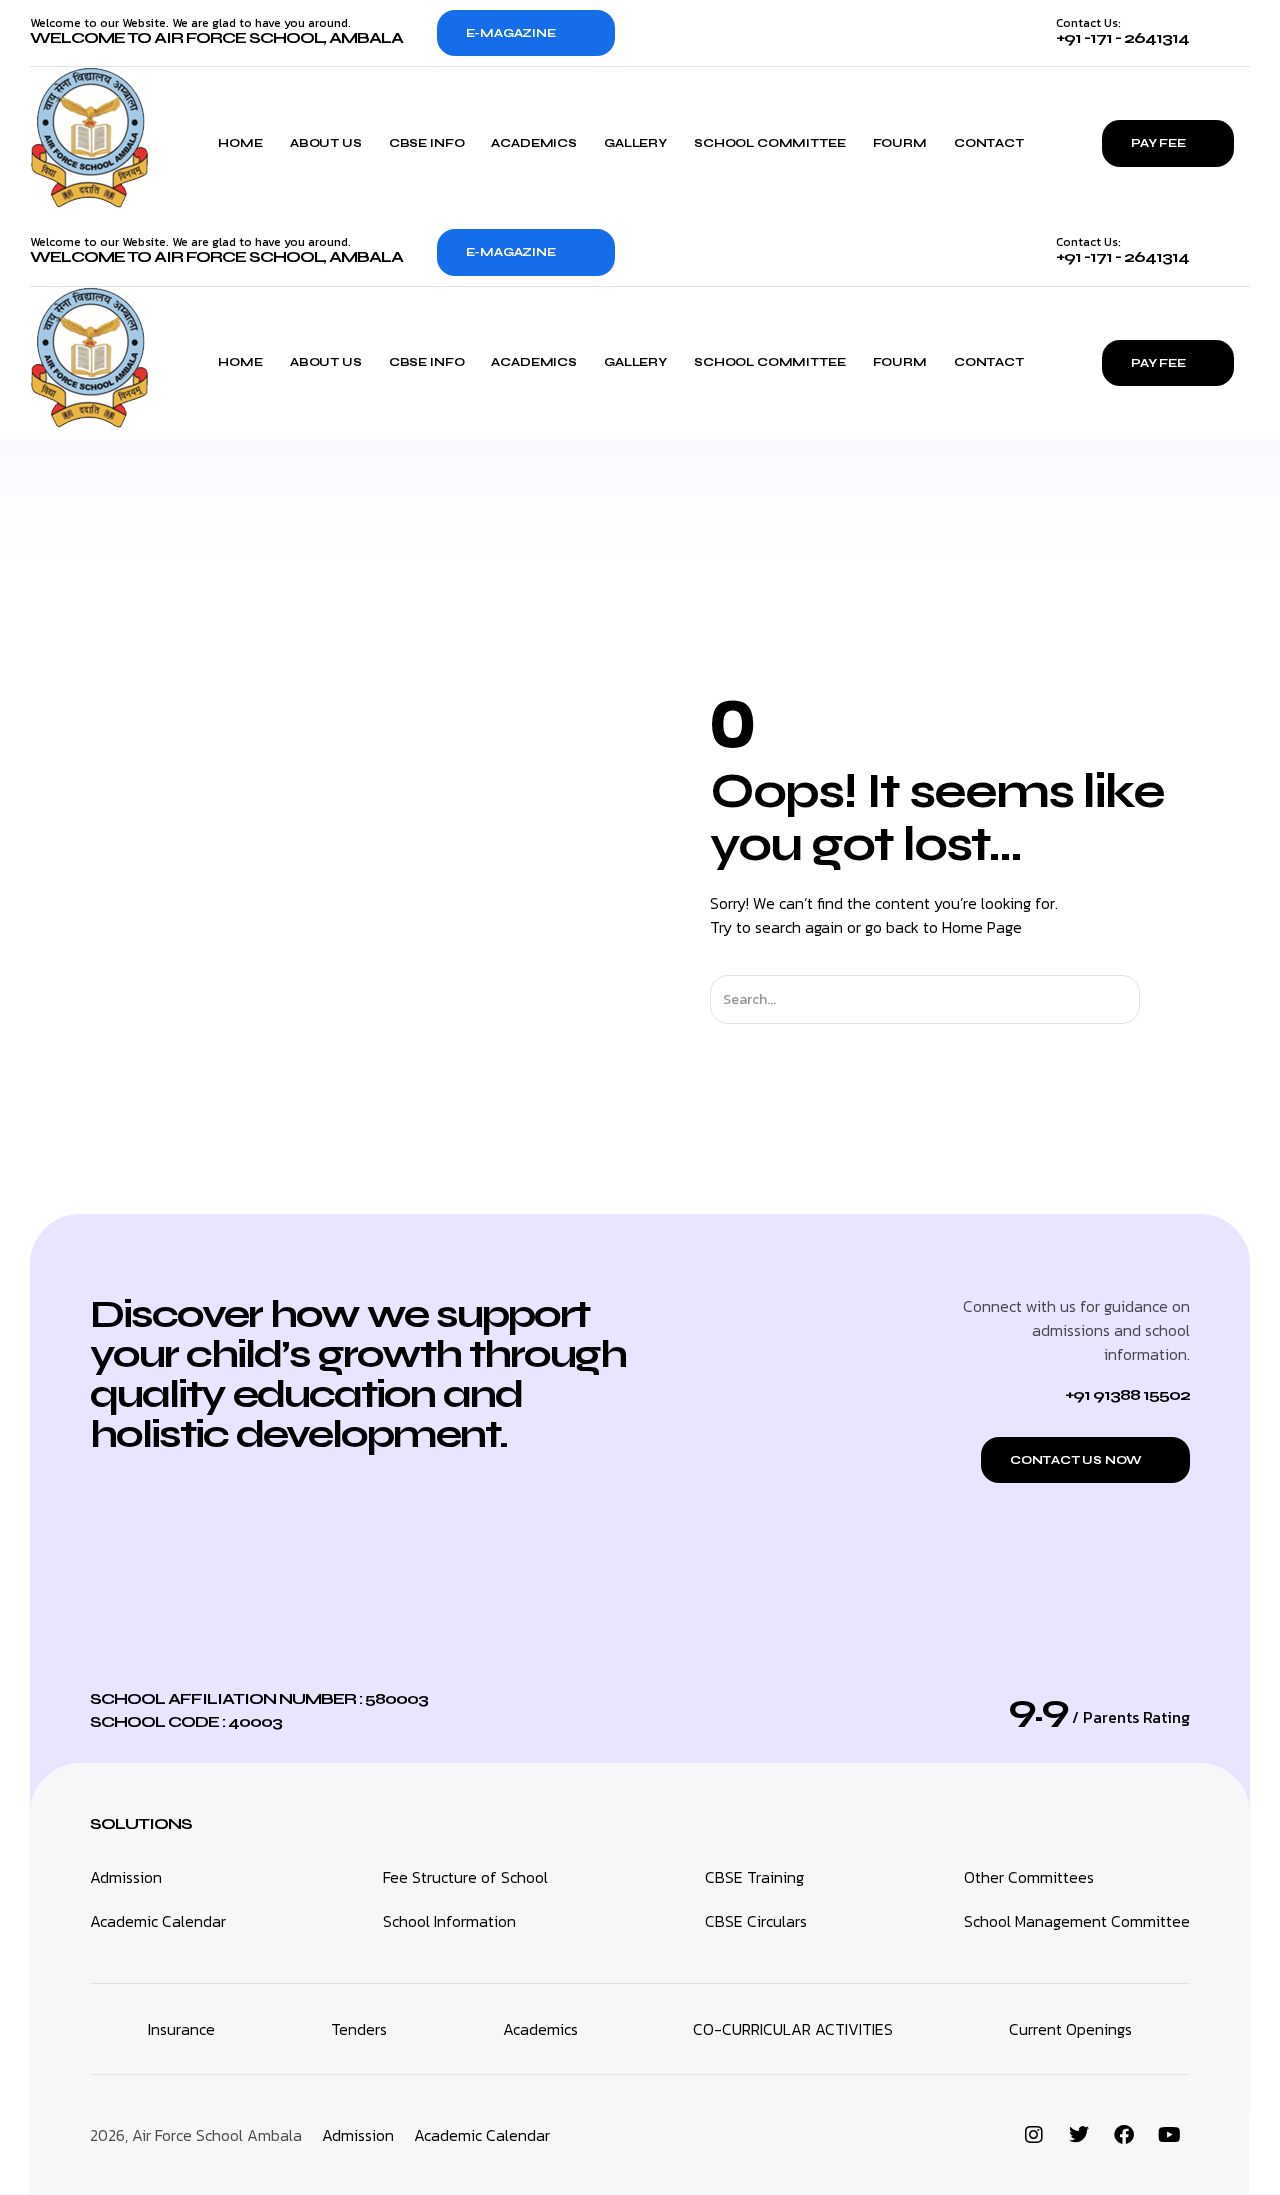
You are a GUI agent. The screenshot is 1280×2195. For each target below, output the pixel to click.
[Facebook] (1124, 2135)
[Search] (1157, 999)
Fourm (900, 143)
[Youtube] (1169, 2135)
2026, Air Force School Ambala (196, 2135)
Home (240, 143)
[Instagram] (1034, 2135)
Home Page (982, 927)
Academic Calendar (482, 2135)
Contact (989, 143)
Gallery (635, 143)
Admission (358, 2135)
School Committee (770, 143)
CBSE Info (427, 143)
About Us (326, 143)
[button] (1085, 1460)
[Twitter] (1079, 2135)
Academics (534, 143)
